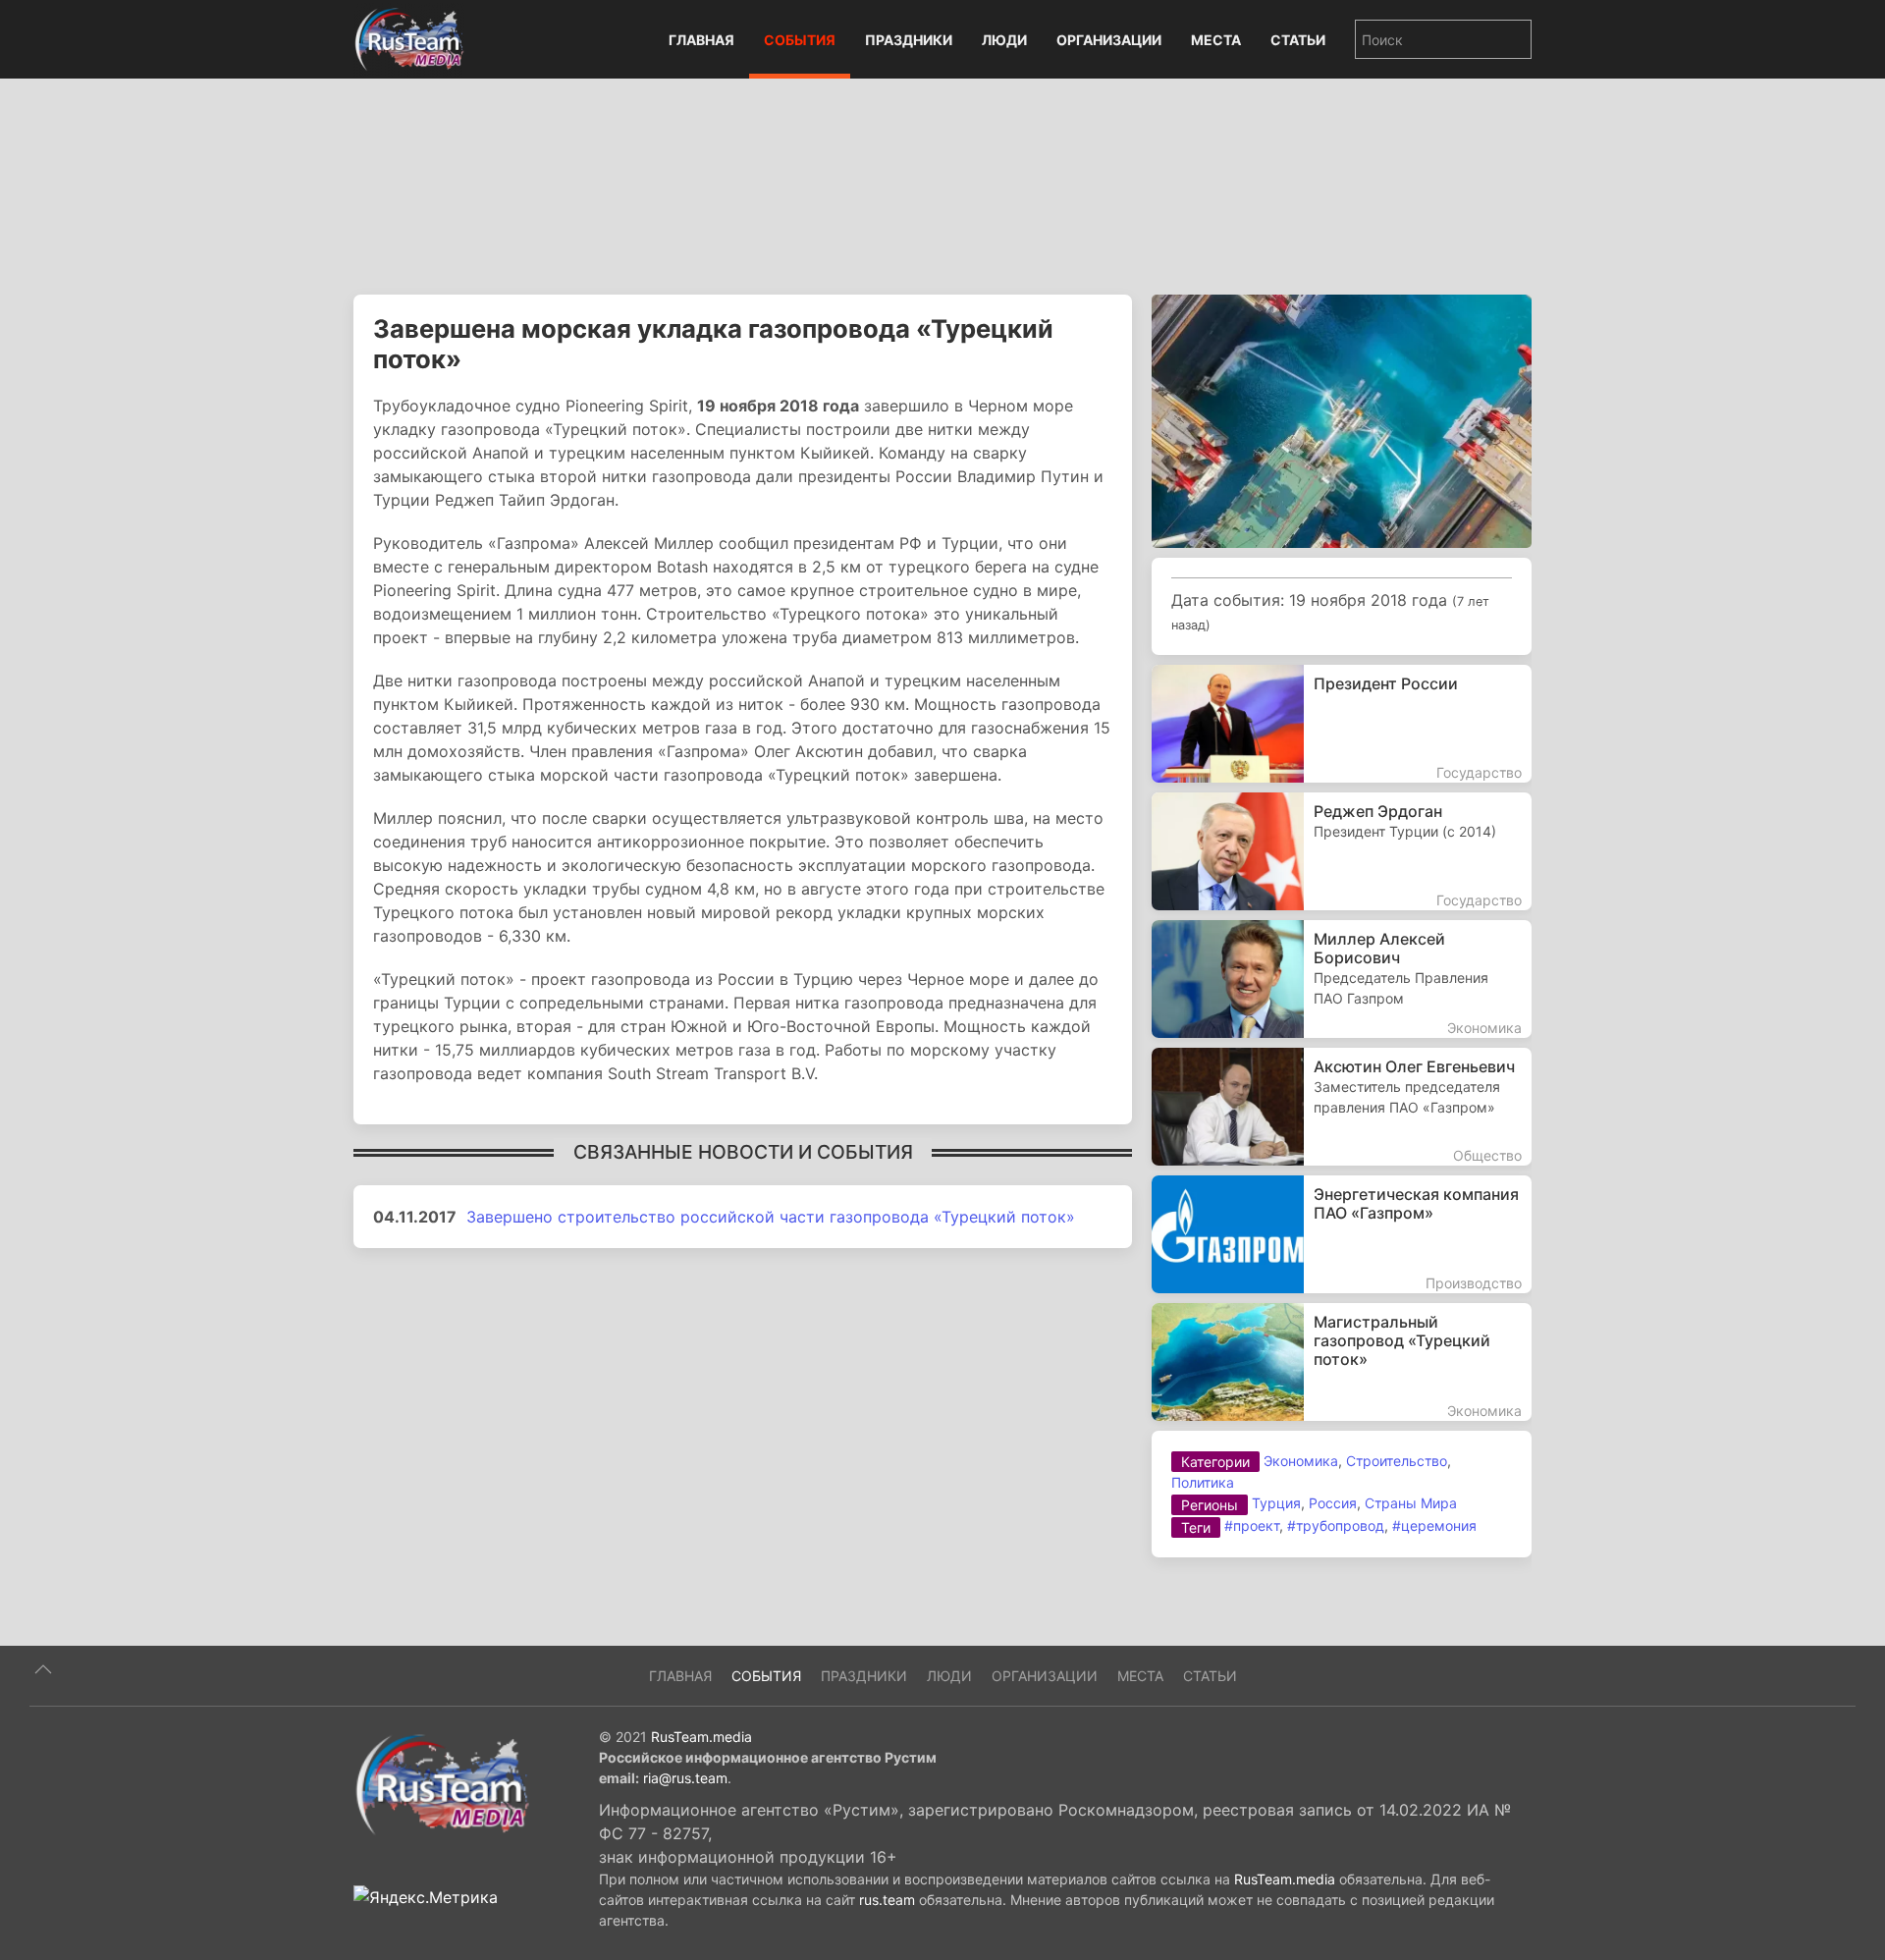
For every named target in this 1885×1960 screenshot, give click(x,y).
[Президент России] (1342, 724)
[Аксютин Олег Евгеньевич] (1342, 1107)
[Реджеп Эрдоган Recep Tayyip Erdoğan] (1342, 851)
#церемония (1434, 1525)
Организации (1109, 40)
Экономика (1301, 1461)
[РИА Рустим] (442, 1783)
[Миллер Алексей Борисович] (1342, 979)
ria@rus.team (685, 1778)
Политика (1203, 1482)
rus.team (887, 1900)
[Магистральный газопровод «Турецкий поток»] (1342, 1362)
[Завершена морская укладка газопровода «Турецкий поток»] (1342, 419)
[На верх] (43, 1669)
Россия (1333, 1503)
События (800, 40)
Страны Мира (1411, 1503)
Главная (701, 40)
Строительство (1397, 1461)
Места (1216, 40)
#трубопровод (1336, 1525)
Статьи (1298, 40)
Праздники (909, 40)
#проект (1252, 1525)
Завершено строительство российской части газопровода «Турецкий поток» (771, 1217)
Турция (1276, 1503)
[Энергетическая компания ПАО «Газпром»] (1342, 1234)
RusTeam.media (701, 1737)
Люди (1004, 40)
